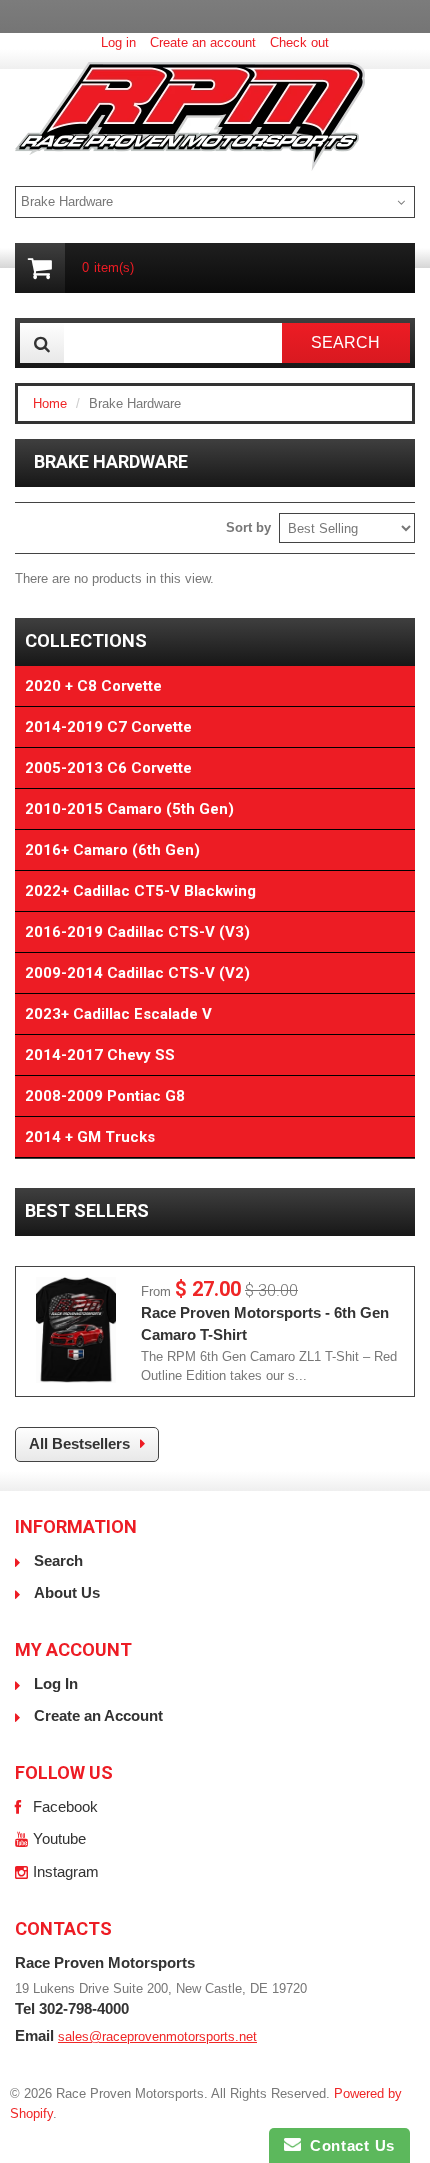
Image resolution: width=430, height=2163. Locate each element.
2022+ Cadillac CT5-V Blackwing (140, 891)
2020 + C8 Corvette (93, 686)
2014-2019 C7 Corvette (108, 727)
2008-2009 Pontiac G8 (105, 1096)
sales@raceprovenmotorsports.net (157, 2036)
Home (50, 403)
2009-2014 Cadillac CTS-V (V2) (137, 973)
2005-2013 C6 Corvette (108, 768)
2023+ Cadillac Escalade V (118, 1014)
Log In (56, 1683)
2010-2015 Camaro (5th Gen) (129, 809)
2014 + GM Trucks (90, 1137)
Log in (118, 42)
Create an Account (98, 1715)
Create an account (203, 42)
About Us (67, 1592)
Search (58, 1560)
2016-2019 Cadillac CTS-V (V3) (137, 932)
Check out (299, 42)
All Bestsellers (79, 1443)
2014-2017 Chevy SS (100, 1055)
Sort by (248, 527)
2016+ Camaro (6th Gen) (112, 850)
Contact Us (348, 2145)
